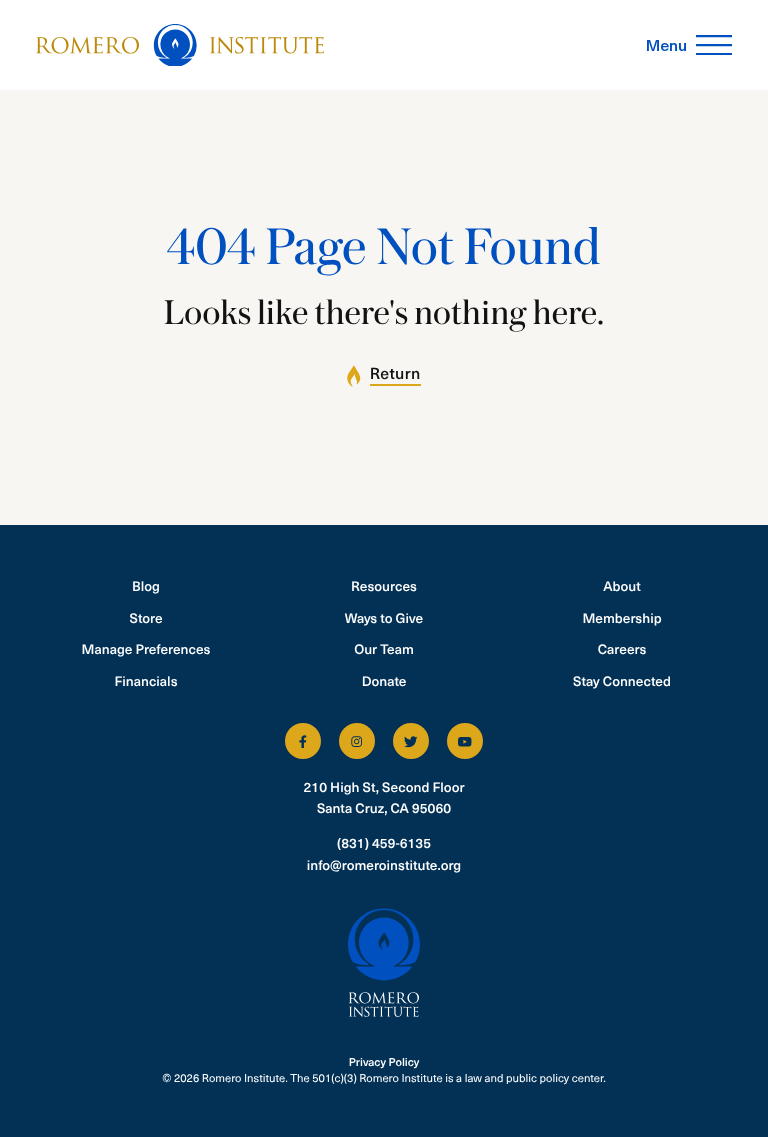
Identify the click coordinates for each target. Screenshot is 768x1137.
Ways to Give (384, 617)
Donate (384, 680)
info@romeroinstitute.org (384, 864)
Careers (622, 648)
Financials (145, 680)
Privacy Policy (384, 1061)
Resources (384, 585)
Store (146, 617)
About (622, 585)
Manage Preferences (146, 648)
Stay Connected (622, 680)
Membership (621, 617)
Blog (146, 585)
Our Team (384, 648)
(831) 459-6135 (384, 842)
